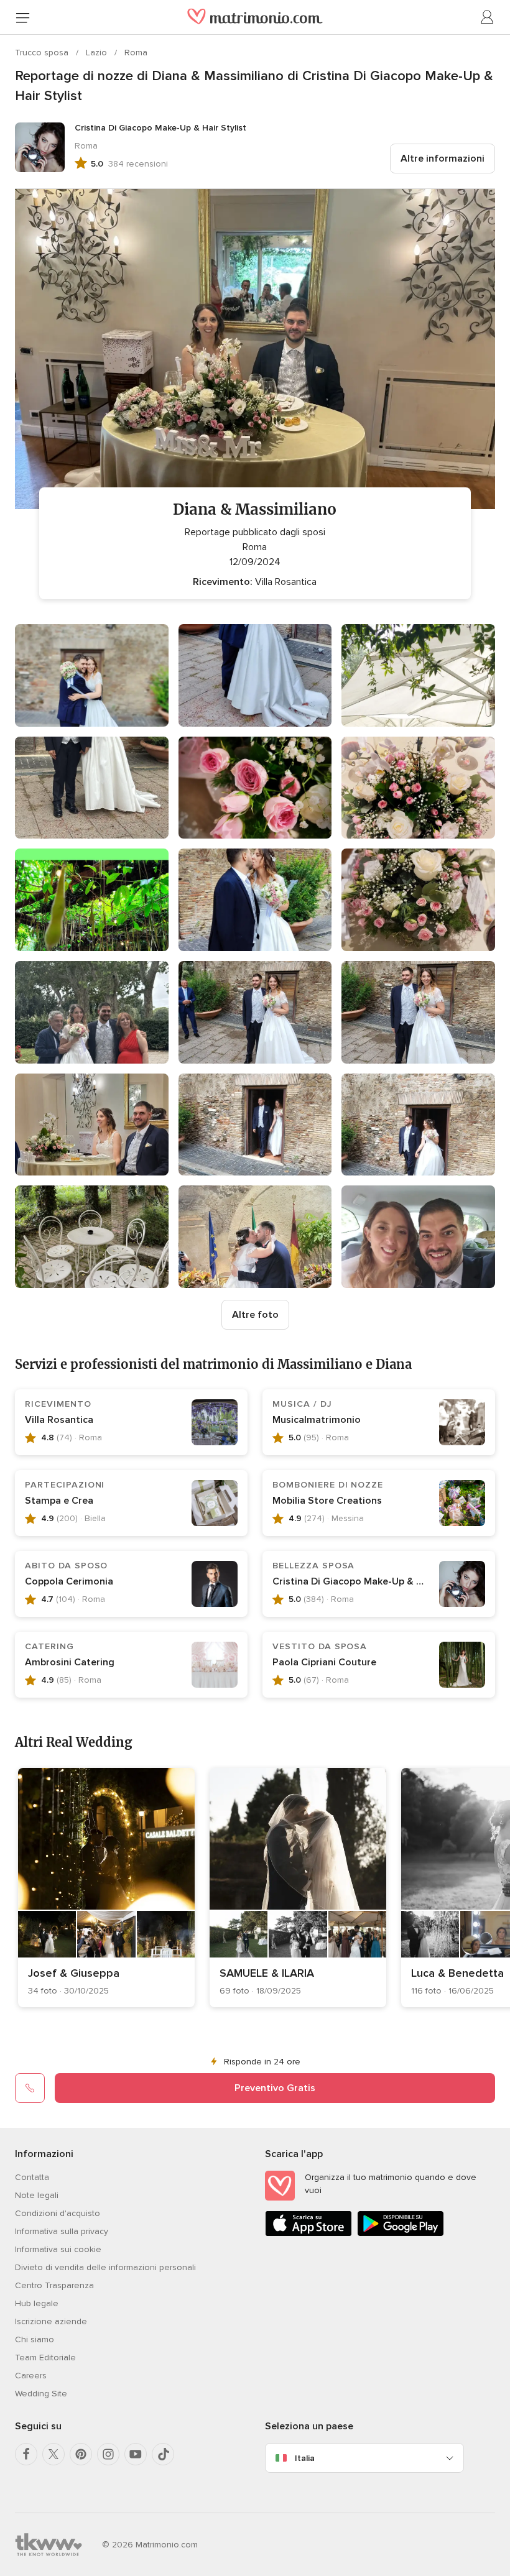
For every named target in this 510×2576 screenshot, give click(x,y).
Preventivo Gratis (275, 2088)
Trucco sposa (43, 53)
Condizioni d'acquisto (58, 2213)
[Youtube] (136, 2454)
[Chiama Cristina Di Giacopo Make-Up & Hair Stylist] (30, 2088)
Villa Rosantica (59, 1420)
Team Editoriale (45, 2357)
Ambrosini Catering (70, 1662)
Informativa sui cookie (58, 2249)
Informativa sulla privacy (62, 2231)
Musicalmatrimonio (317, 1420)
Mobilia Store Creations (327, 1501)
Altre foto (255, 1315)
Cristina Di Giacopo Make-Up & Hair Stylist (370, 1581)
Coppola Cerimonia (69, 1581)
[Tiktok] (163, 2454)
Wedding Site (41, 2394)
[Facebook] (26, 2454)
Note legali (37, 2195)
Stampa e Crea (59, 1501)
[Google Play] (401, 2234)
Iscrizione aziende (51, 2321)
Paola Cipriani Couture (324, 1662)
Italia (305, 2458)
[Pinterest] (81, 2454)
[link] (106, 1888)
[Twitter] (53, 2454)
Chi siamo (35, 2339)
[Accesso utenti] (488, 17)
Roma (136, 53)
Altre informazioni (443, 159)
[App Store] (308, 2234)
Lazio (98, 53)
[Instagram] (108, 2454)
